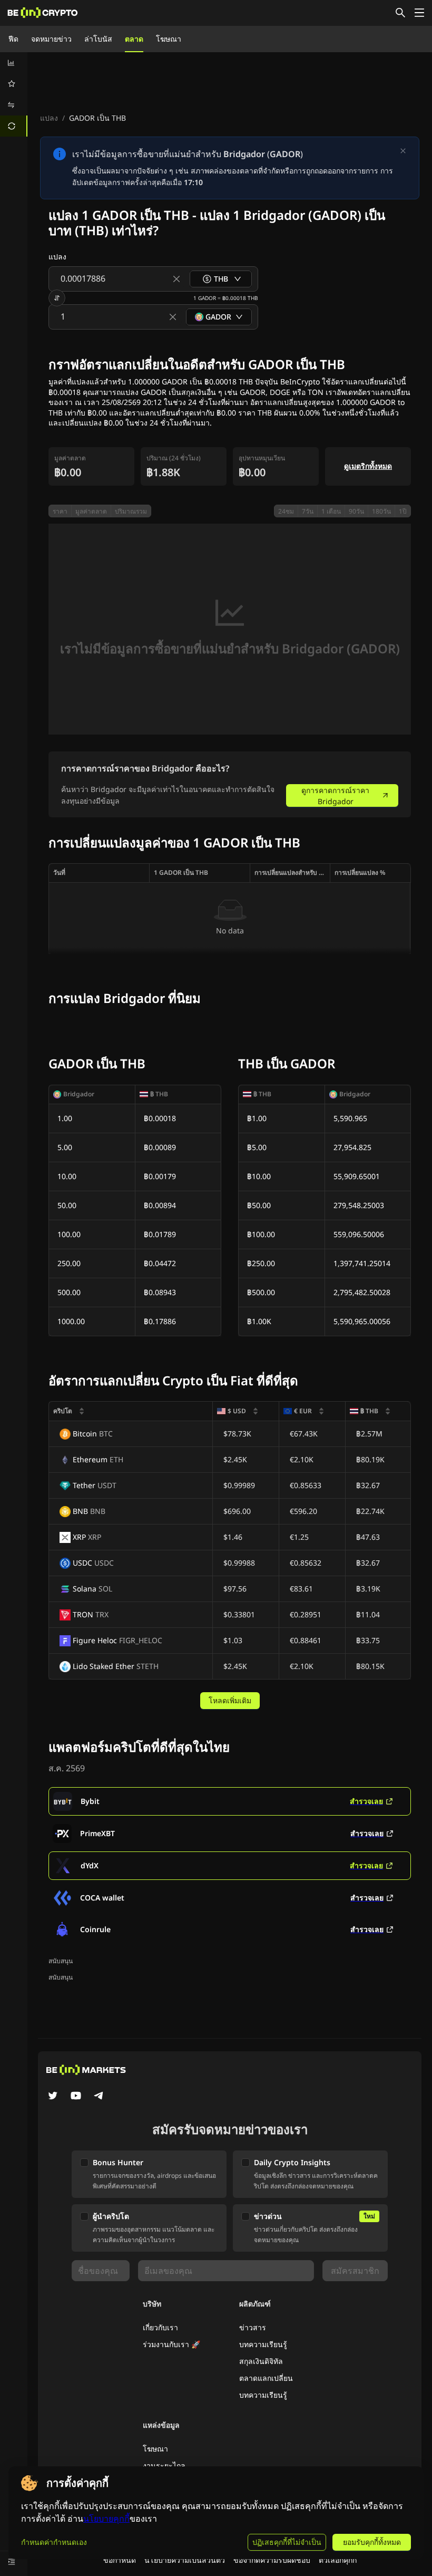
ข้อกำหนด (120, 2560)
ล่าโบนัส (98, 39)
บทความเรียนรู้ (263, 2344)
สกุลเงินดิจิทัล (261, 2361)
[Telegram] (99, 2097)
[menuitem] (14, 63)
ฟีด (13, 39)
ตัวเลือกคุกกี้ (338, 2560)
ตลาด (134, 39)
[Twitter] (53, 2097)
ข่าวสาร (253, 2327)
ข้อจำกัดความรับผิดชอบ (272, 2560)
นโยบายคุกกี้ (106, 2519)
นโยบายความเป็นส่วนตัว (185, 2560)
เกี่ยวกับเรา (160, 2327)
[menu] (14, 94)
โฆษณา (169, 39)
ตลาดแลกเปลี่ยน (266, 2378)
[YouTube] (76, 2097)
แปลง (49, 118)
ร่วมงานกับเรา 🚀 (171, 2344)
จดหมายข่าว (51, 39)
